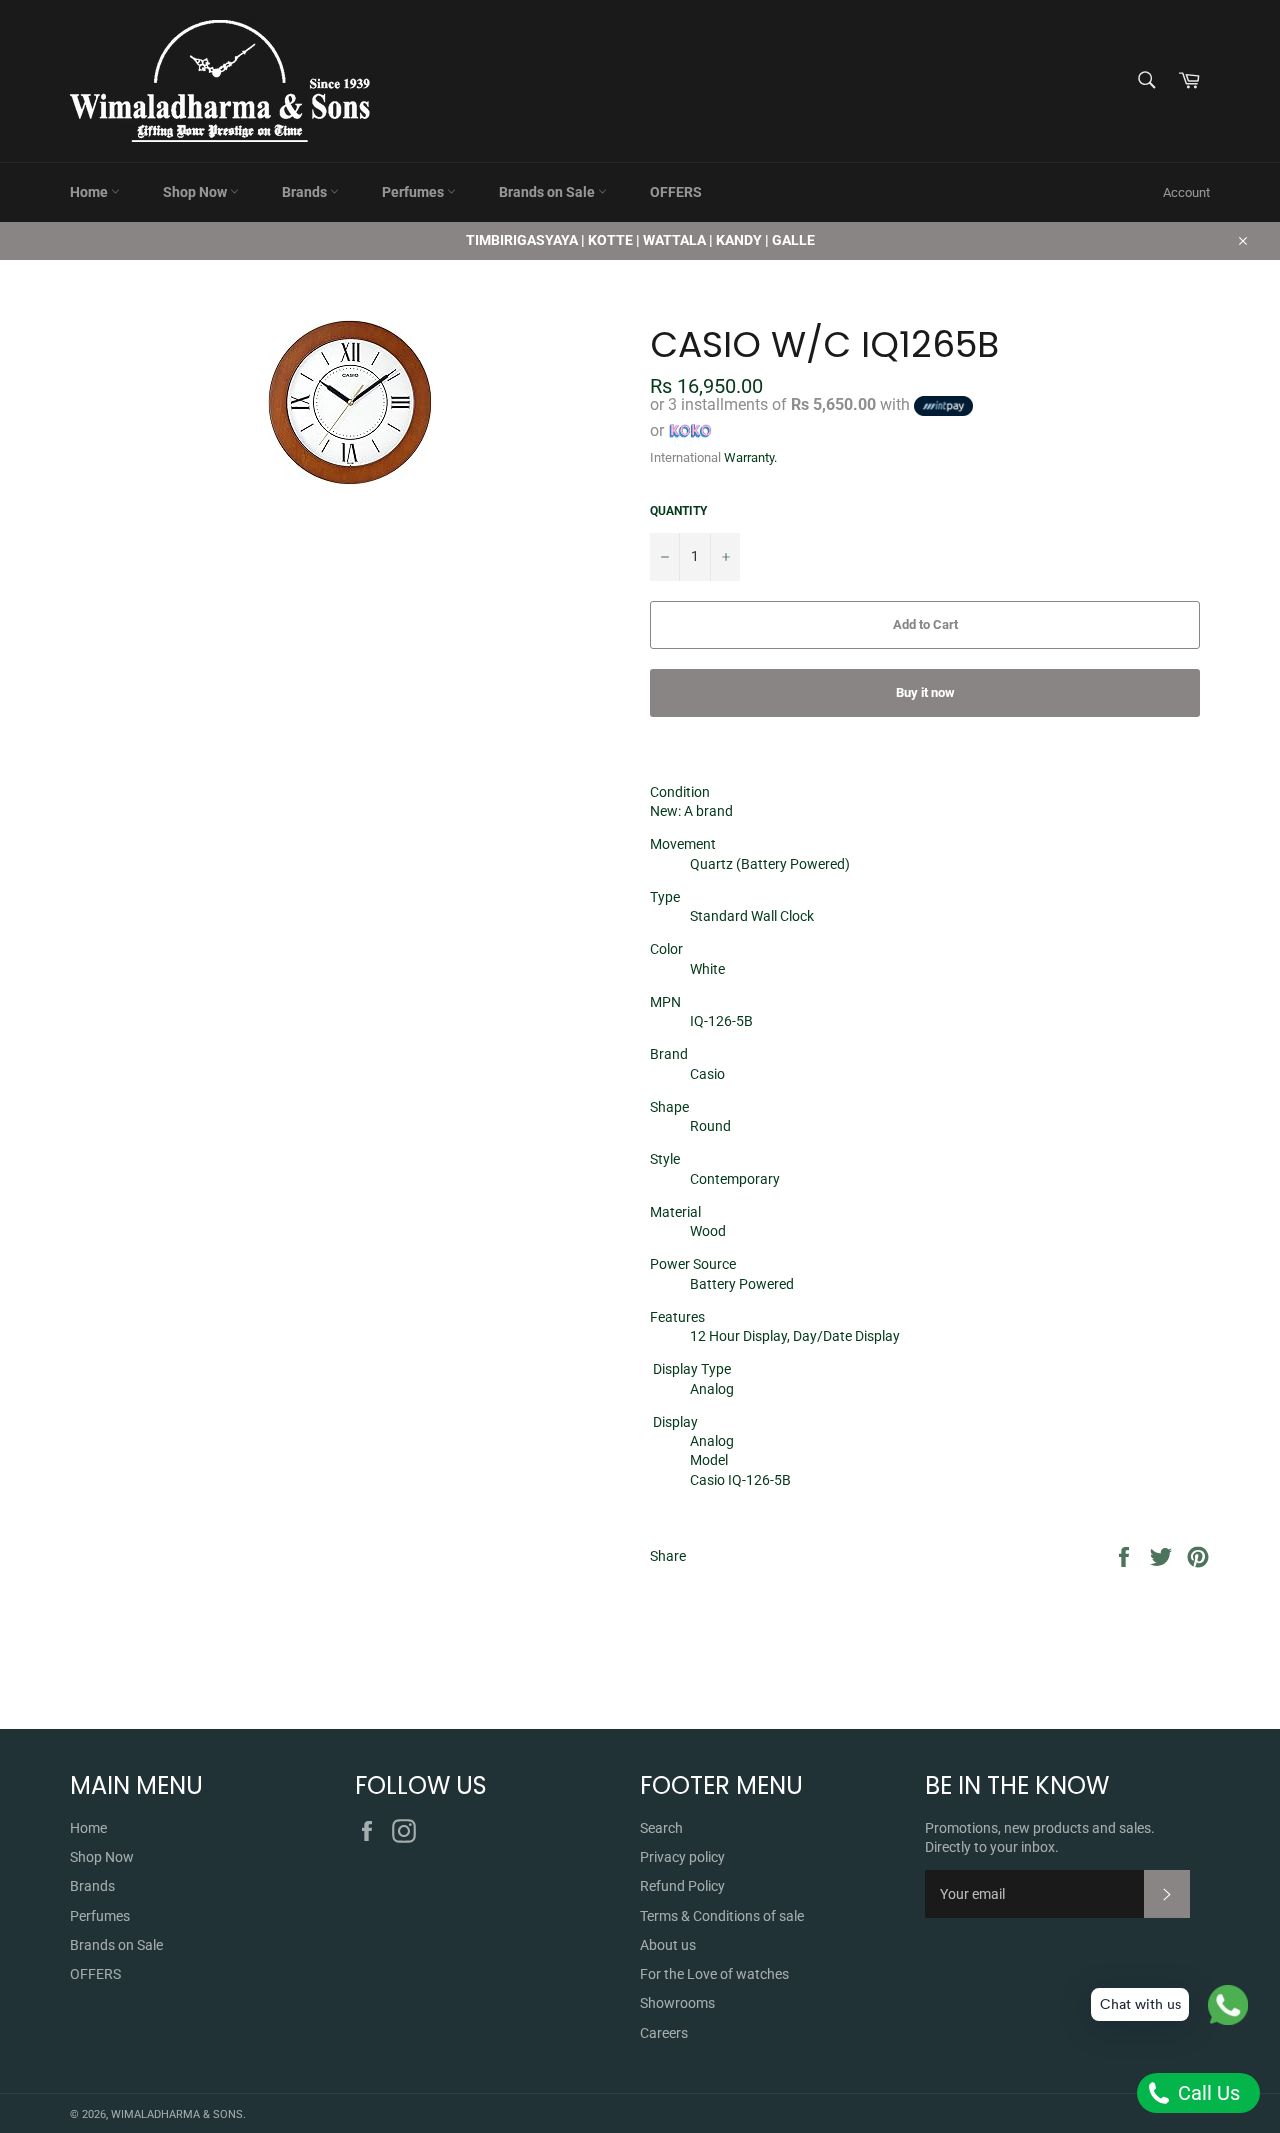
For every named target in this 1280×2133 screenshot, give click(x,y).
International (685, 457)
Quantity (678, 511)
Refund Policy (682, 1886)
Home (90, 192)
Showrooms (677, 2003)
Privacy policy (682, 1857)
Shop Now (196, 192)
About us (668, 1945)
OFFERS (676, 192)
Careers (664, 2033)
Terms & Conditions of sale (722, 1916)
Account (1186, 192)
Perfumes (414, 192)
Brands (306, 192)
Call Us (1206, 2093)
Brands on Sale (548, 192)
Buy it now (925, 692)
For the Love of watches (714, 1974)
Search (661, 1828)
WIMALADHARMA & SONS (177, 2114)
